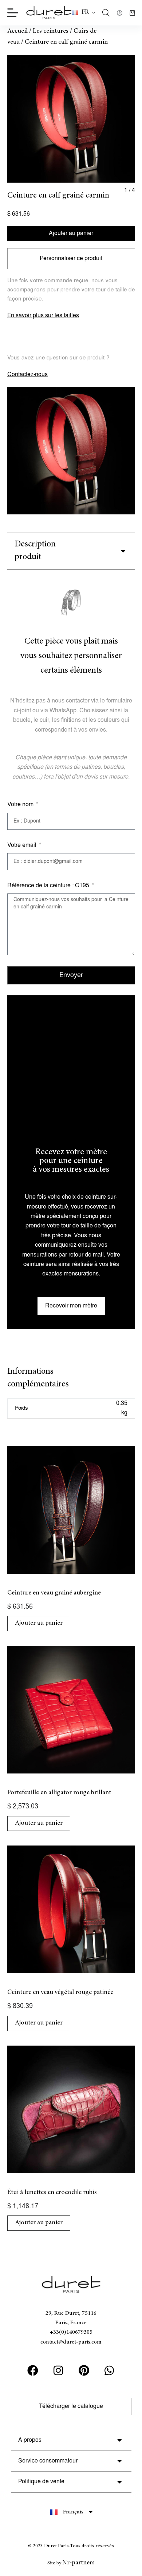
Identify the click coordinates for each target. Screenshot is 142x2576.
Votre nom (21, 805)
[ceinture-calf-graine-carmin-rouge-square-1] (71, 119)
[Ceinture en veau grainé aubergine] (71, 1510)
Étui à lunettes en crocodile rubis (52, 2193)
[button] (83, 13)
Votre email (23, 845)
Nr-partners (78, 2563)
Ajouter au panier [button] (39, 1623)
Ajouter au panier (71, 233)
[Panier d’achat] (132, 13)
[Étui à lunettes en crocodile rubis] (71, 2109)
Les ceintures (51, 31)
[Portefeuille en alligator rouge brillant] (71, 1710)
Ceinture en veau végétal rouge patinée (60, 1992)
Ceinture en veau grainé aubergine (54, 1593)
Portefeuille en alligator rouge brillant (59, 1793)
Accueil (17, 31)
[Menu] (13, 13)
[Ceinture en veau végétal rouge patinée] (71, 1909)
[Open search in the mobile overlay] (106, 13)
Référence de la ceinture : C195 (49, 886)
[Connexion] (120, 13)
